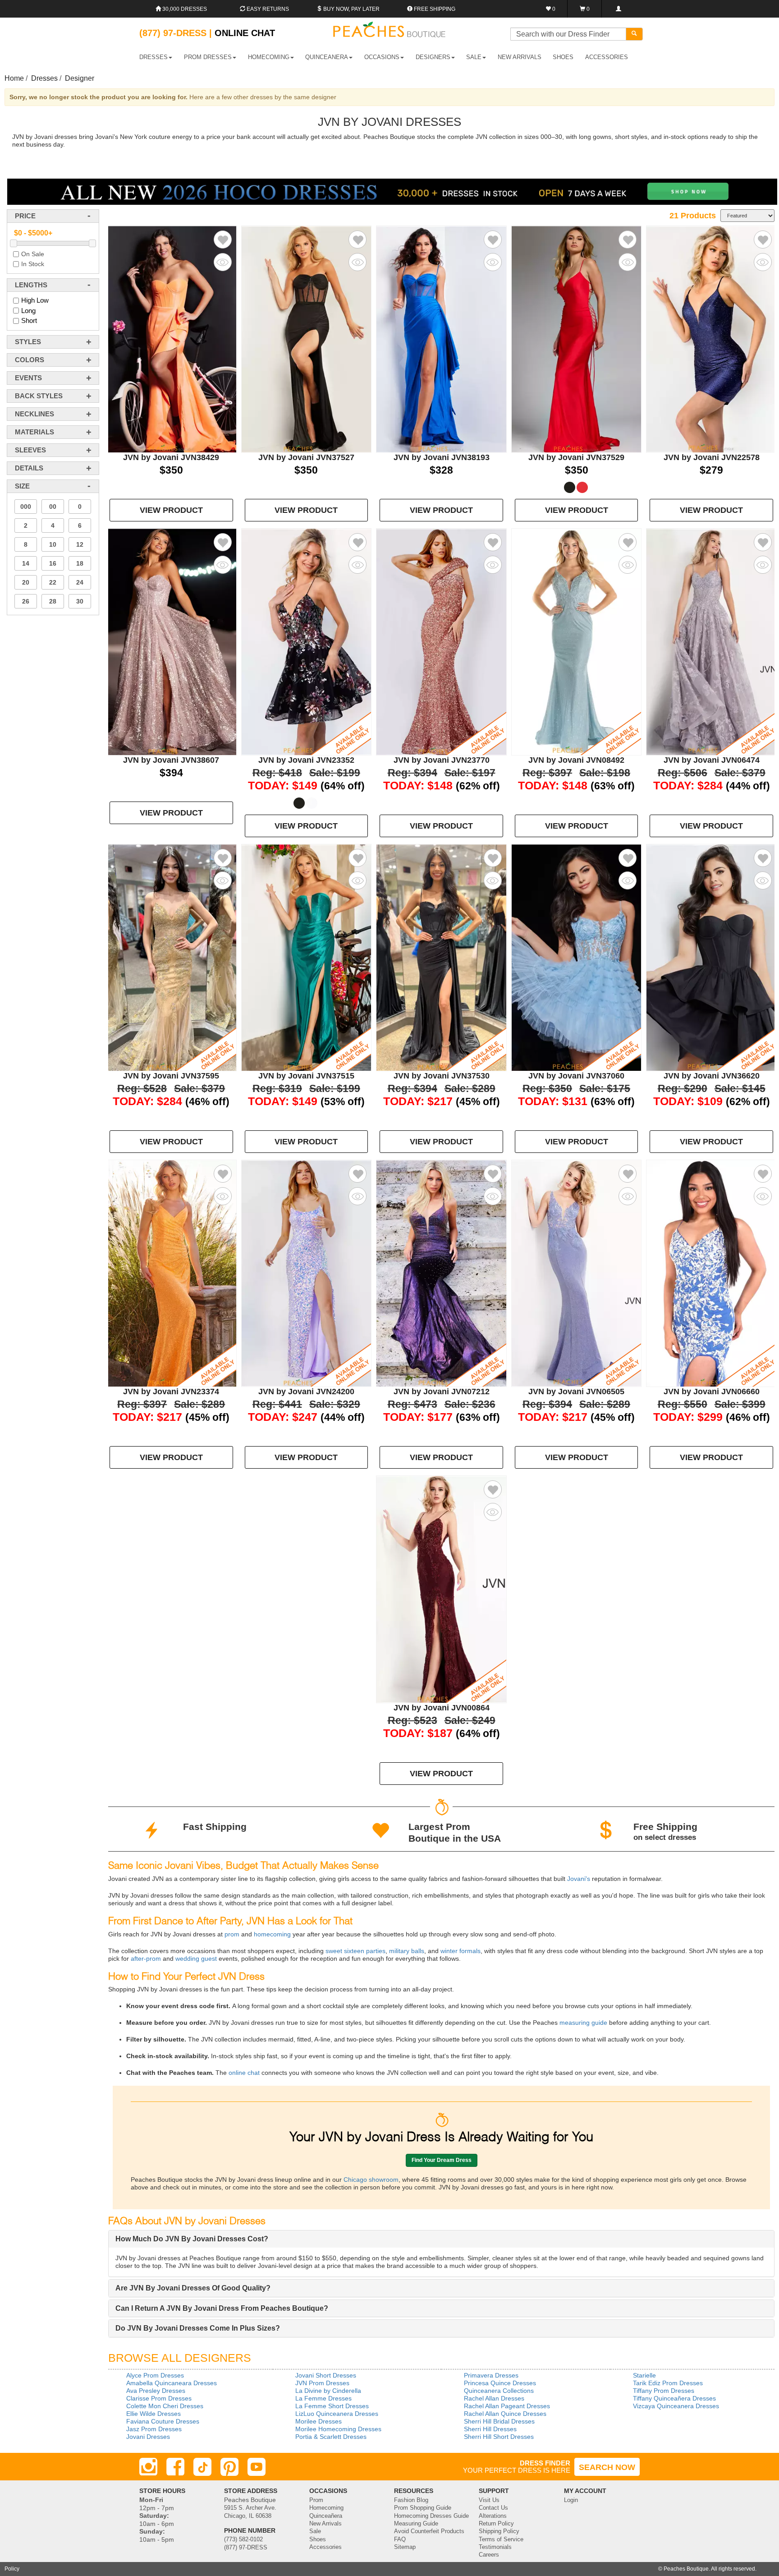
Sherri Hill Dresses (490, 2429)
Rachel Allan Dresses (494, 2398)
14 (26, 563)
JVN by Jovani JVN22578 (712, 457)
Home (14, 78)
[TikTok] (202, 2467)
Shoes (318, 2539)
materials (34, 432)
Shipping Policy (499, 2531)
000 (26, 507)
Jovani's (578, 1879)
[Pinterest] (229, 2467)
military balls (406, 1951)
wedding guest (195, 1958)
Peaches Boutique (686, 2569)
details (29, 468)
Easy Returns (267, 9)
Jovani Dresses (148, 2437)
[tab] (441, 2239)
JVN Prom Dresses (322, 2383)
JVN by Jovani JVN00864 (442, 1708)
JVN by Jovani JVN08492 (576, 760)
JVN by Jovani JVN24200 (306, 1392)
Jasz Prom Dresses (154, 2429)
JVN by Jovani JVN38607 (171, 760)
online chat (243, 2073)
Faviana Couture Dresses (163, 2421)
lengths (31, 285)
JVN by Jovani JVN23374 (171, 1392)
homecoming (271, 1934)
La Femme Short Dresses (332, 2406)
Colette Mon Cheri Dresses (165, 2406)
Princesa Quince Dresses (500, 2383)
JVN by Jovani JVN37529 (576, 457)
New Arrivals (520, 57)
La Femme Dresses (323, 2398)
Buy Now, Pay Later (351, 9)
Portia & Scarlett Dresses (331, 2437)
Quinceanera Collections (499, 2391)
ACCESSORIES (607, 57)
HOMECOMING (269, 57)
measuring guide (582, 2023)
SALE (474, 57)
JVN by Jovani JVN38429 (171, 457)
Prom (316, 2500)
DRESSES (154, 57)
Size (22, 486)
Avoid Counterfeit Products (429, 2531)
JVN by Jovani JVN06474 (712, 760)
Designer (80, 78)
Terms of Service (501, 2539)
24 (80, 582)
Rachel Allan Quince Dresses (505, 2414)
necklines (34, 414)
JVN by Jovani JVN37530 (442, 1076)
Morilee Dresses (318, 2421)
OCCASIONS (382, 57)
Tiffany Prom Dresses (664, 2391)
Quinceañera (326, 2516)
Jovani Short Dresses (326, 2375)
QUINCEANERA (327, 57)
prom (231, 1934)
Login (571, 2500)
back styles (39, 396)
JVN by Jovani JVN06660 (712, 1392)
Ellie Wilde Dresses (154, 2414)
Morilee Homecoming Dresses (338, 2429)
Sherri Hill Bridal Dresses (499, 2421)
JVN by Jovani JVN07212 (442, 1392)
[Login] (618, 9)
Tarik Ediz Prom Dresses (668, 2383)
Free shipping (434, 9)
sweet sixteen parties (355, 1951)
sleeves (30, 450)
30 (80, 601)
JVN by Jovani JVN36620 (712, 1076)
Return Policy (496, 2524)
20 (26, 582)
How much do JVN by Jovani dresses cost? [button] (192, 2239)
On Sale (33, 254)
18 (80, 563)
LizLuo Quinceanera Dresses (337, 2414)
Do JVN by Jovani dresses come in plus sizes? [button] (198, 2328)
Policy (12, 2569)
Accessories (325, 2547)
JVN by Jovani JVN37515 (306, 1076)
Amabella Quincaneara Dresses (172, 2383)
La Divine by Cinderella (328, 2391)
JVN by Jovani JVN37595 (171, 1076)
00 (53, 507)
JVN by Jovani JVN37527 (306, 457)
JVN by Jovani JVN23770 (442, 760)
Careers (489, 2555)
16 (53, 563)
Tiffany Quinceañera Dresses (674, 2398)
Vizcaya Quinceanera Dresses (676, 2406)
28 (53, 601)
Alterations (493, 2516)
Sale (315, 2531)
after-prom (146, 1958)
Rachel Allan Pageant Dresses (507, 2406)
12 (80, 544)
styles (28, 342)
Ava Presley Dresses (156, 2391)
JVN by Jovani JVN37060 (576, 1076)
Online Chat (245, 33)
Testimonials (495, 2547)
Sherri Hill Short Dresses (499, 2437)
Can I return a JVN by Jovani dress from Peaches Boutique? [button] (222, 2308)
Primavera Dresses (491, 2375)
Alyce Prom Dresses (155, 2375)
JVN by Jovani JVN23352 (306, 760)
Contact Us (493, 2508)
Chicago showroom (371, 2180)
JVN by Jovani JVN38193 (442, 457)
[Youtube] (257, 2467)
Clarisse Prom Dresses (159, 2398)
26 (26, 601)
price (25, 216)
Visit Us (489, 2500)
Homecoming (326, 2508)
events (28, 378)
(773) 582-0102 (243, 2539)
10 (53, 544)
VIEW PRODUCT (171, 510)
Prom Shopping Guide (423, 2508)
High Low (35, 300)
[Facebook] (175, 2467)
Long (28, 311)
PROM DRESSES (208, 57)
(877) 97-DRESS (246, 2548)
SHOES (563, 57)
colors (30, 360)
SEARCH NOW (607, 2467)
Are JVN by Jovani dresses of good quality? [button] (193, 2288)
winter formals (460, 1951)
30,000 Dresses (184, 9)
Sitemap (405, 2547)
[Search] (634, 34)
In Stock (33, 264)
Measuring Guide (416, 2524)
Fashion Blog (411, 2500)
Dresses (44, 78)
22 (53, 582)
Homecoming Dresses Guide (431, 2516)
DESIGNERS (433, 57)
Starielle (644, 2375)
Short (29, 321)
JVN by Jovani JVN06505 (576, 1392)
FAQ (400, 2539)
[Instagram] (148, 2467)
